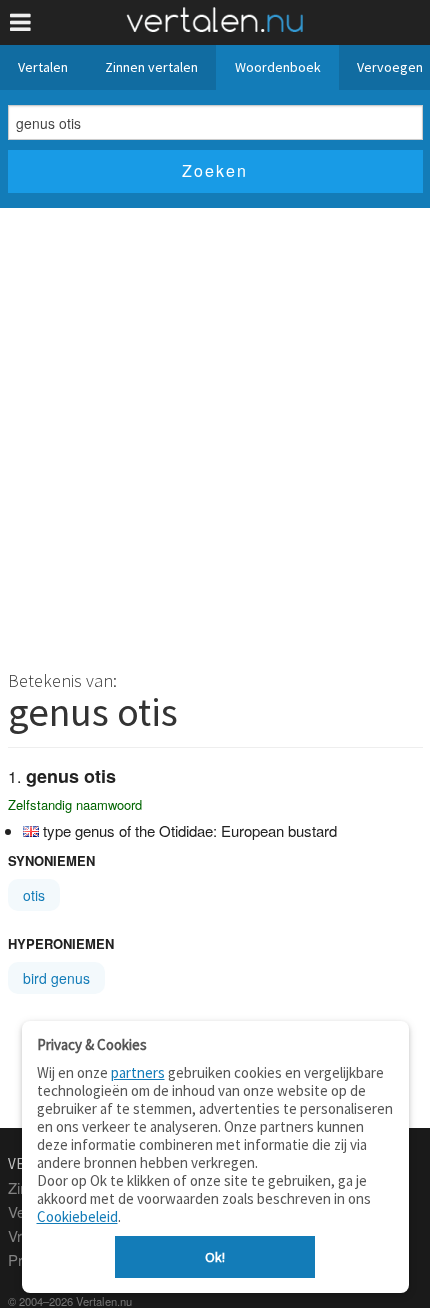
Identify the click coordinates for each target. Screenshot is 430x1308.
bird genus (56, 978)
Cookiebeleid (77, 1216)
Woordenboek (278, 67)
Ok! (215, 1257)
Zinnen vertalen (151, 67)
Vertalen (43, 67)
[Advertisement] (215, 433)
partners (138, 1072)
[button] (20, 22)
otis (34, 895)
